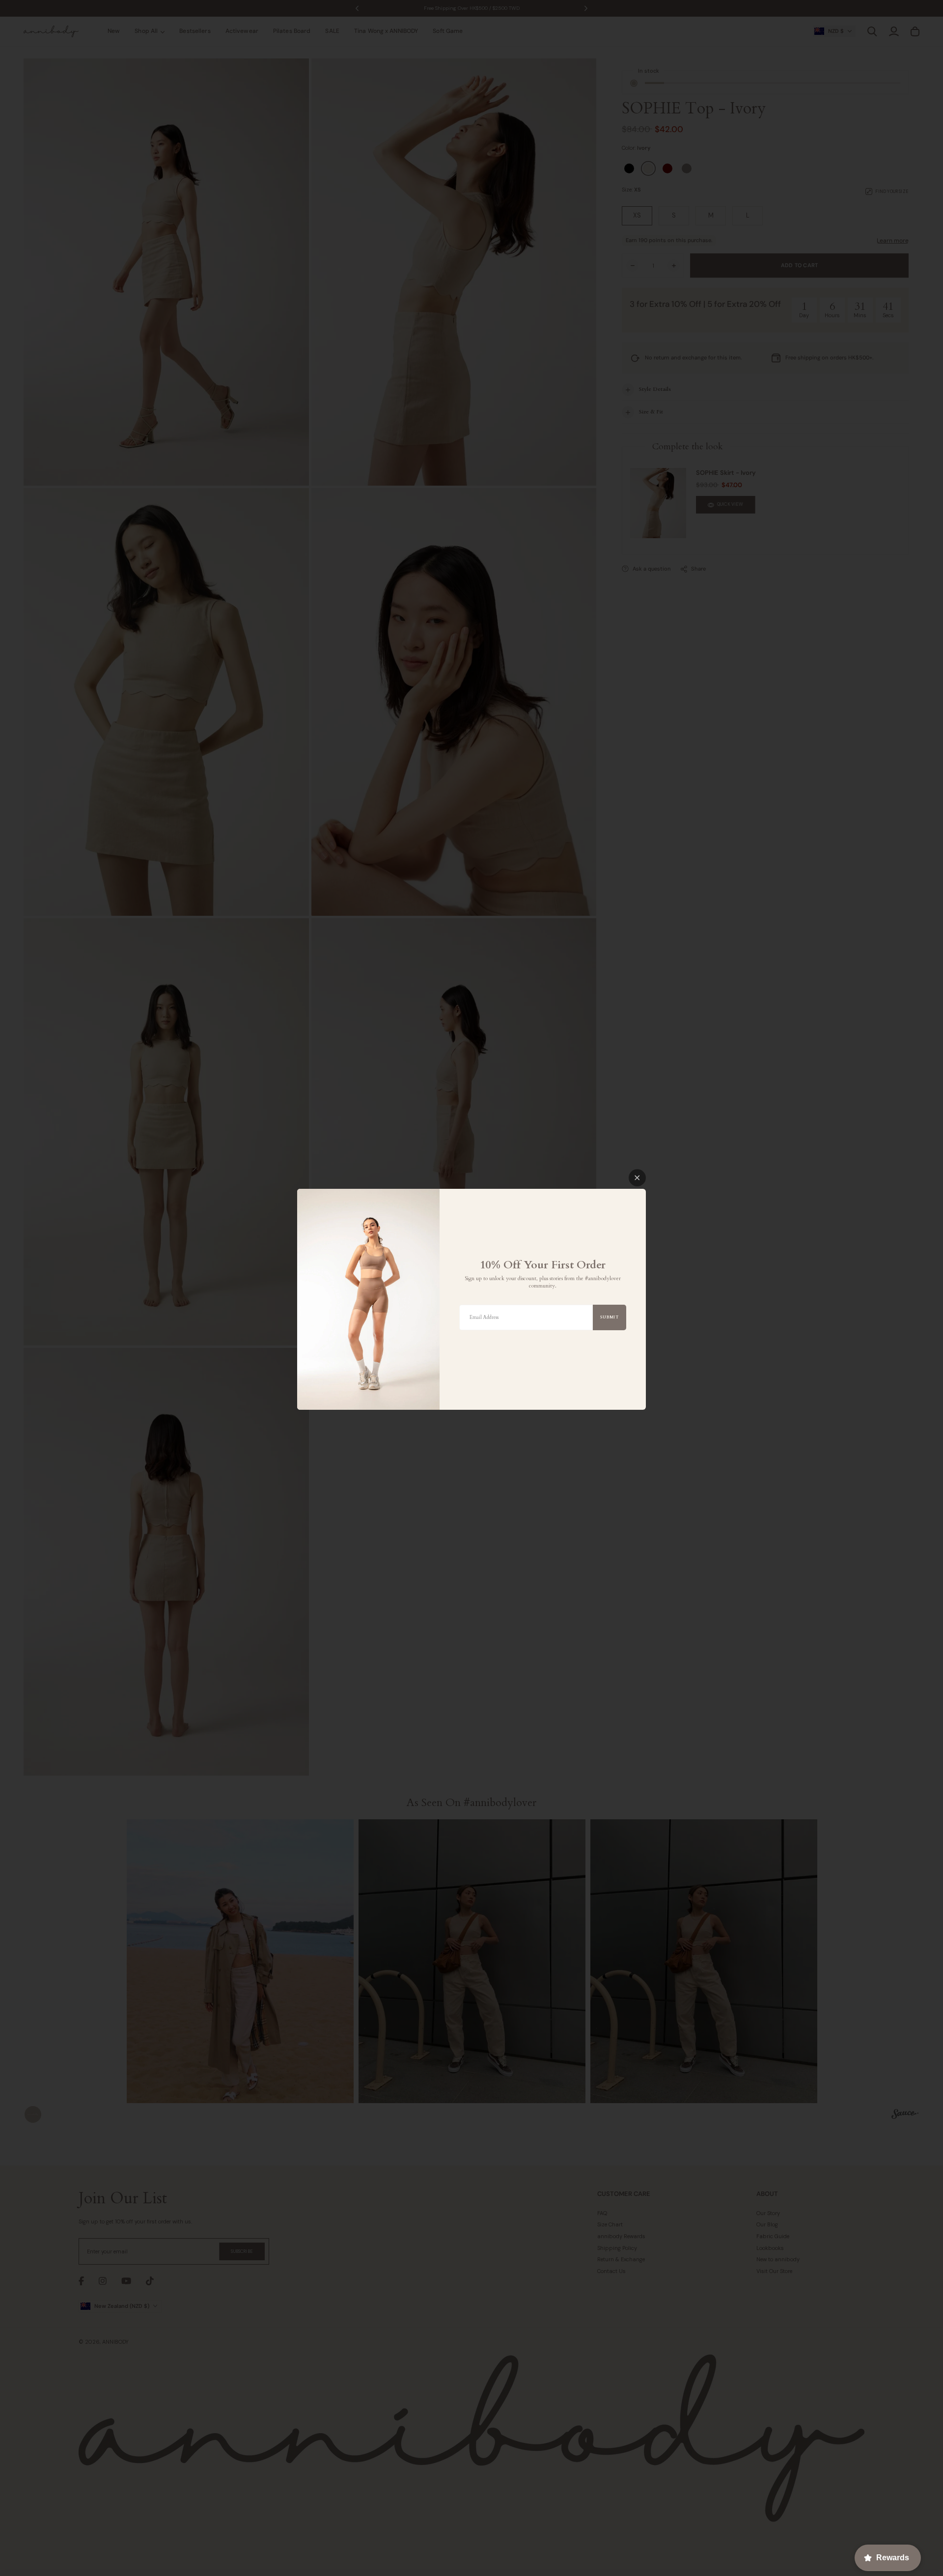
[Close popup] (637, 1178)
